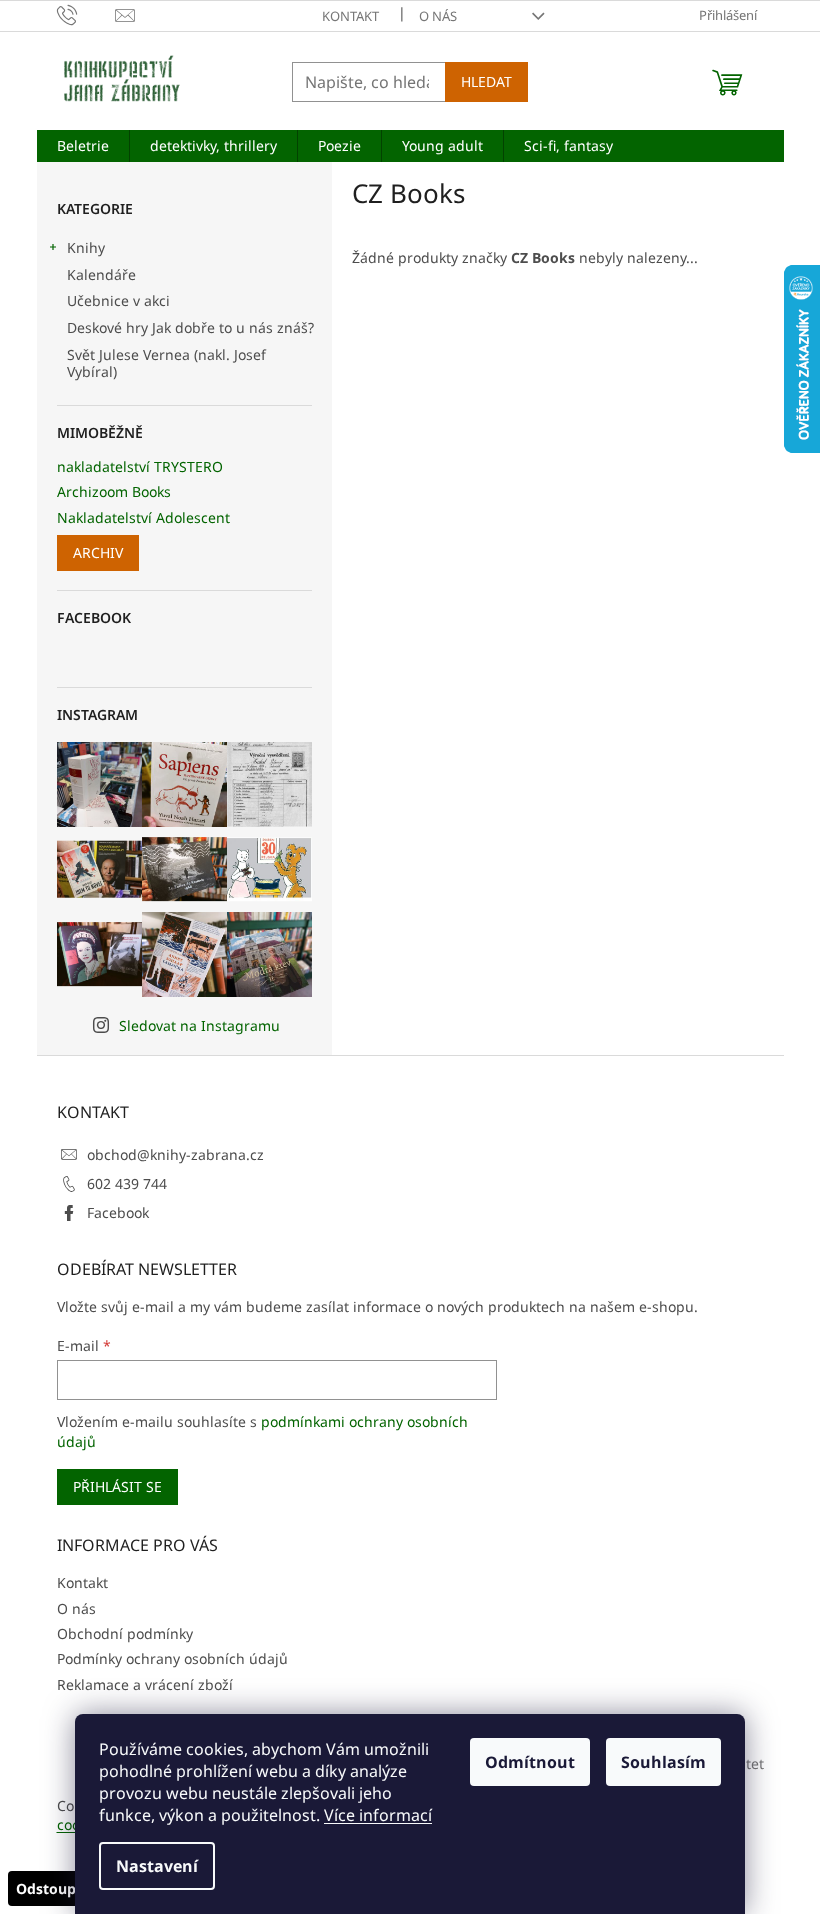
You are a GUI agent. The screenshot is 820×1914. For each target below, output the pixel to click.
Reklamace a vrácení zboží (145, 1684)
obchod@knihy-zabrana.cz (175, 1154)
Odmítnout (530, 1762)
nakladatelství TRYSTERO (140, 466)
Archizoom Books (114, 491)
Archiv (98, 552)
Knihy (86, 247)
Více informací (378, 1815)
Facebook (118, 1212)
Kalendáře (101, 274)
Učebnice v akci (118, 300)
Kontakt (350, 16)
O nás (438, 16)
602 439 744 (127, 1183)
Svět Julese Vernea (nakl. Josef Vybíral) (166, 363)
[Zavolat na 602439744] (86, 14)
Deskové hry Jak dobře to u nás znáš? (190, 327)
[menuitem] (83, 146)
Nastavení (157, 1866)
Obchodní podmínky (125, 1633)
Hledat (486, 81)
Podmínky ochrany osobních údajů (172, 1658)
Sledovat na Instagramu (199, 1025)
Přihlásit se (117, 1486)
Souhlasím (663, 1762)
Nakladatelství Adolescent (143, 517)
